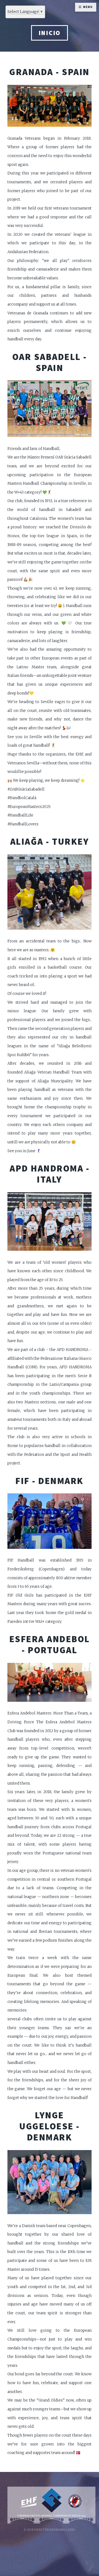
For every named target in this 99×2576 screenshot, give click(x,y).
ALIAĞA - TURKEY (50, 841)
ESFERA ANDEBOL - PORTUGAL (50, 1644)
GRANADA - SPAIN (50, 72)
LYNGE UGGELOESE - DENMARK (50, 2126)
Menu (88, 7)
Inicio (50, 33)
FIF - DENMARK (50, 1481)
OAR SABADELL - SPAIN (50, 362)
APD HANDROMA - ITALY (50, 1174)
